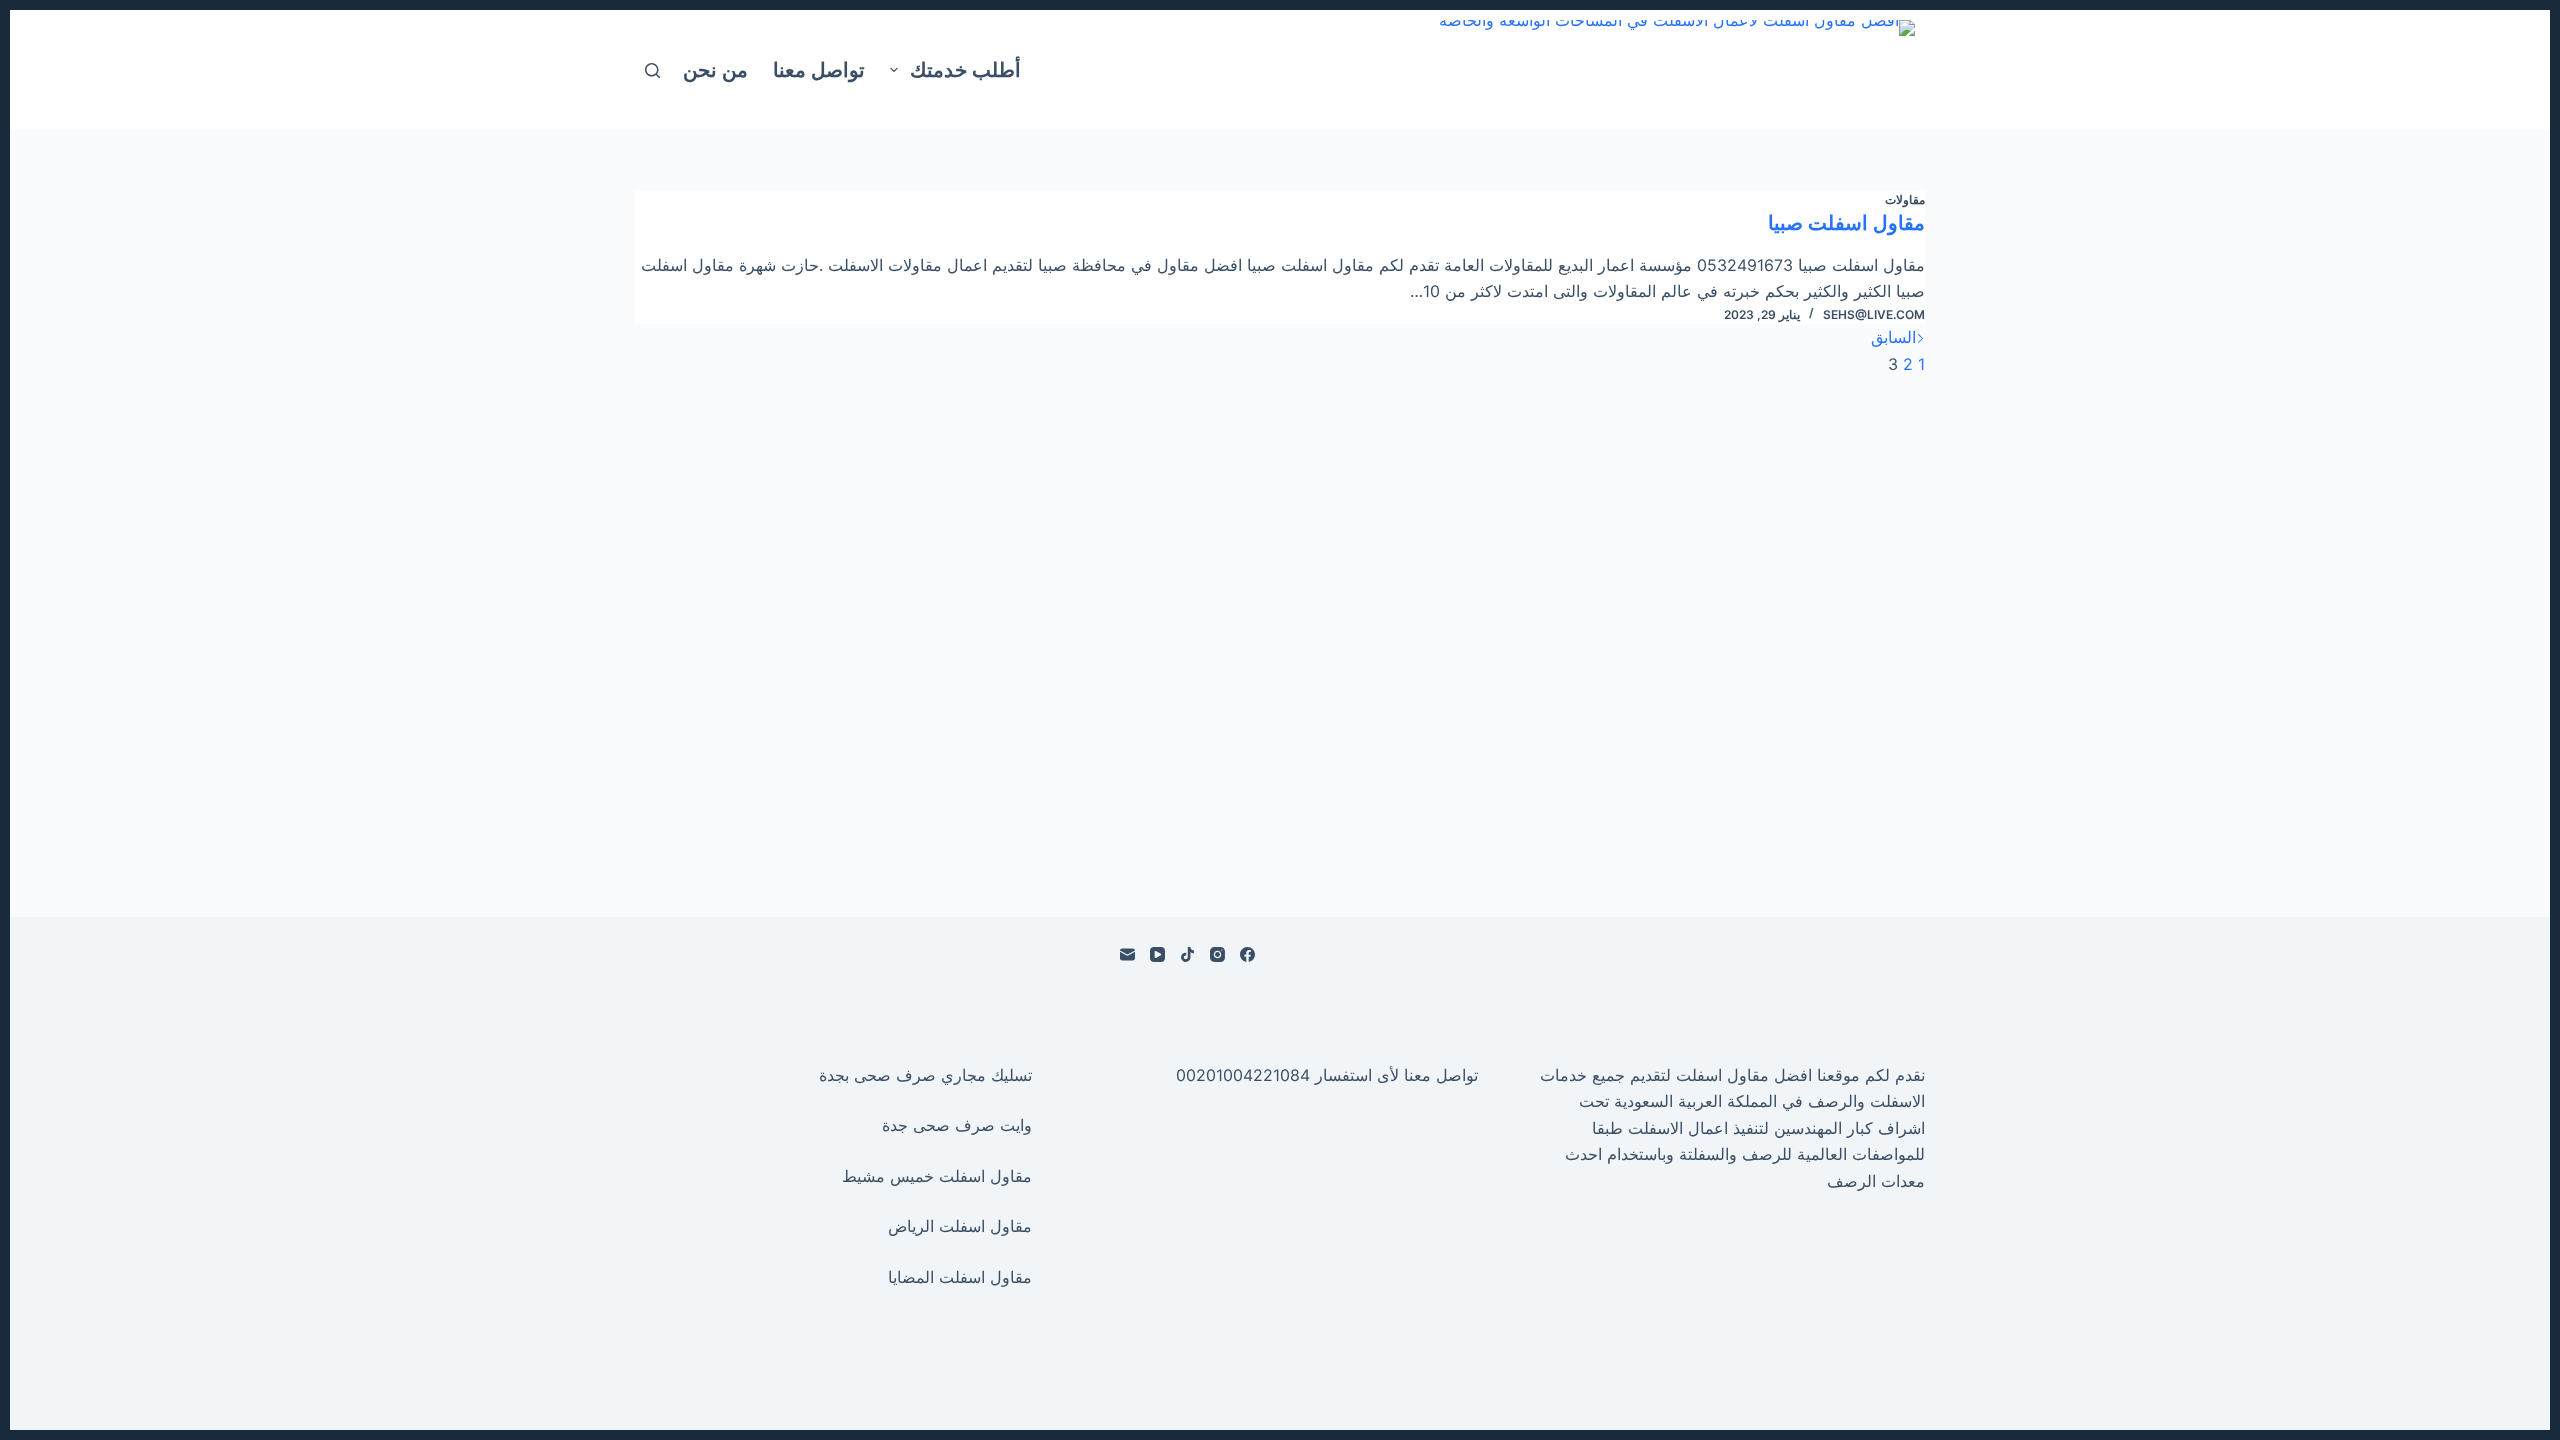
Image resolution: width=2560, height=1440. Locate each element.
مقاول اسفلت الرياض (960, 1226)
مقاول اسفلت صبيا (1846, 223)
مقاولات (1905, 199)
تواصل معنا (819, 70)
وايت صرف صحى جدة (957, 1125)
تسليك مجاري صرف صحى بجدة (925, 1075)
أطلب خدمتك (965, 70)
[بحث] (652, 70)
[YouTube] (1157, 954)
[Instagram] (1217, 954)
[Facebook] (1247, 954)
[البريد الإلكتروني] (1127, 954)
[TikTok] (1187, 954)
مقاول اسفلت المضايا (960, 1277)
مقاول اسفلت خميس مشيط (937, 1176)
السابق (1893, 337)
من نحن (715, 70)
